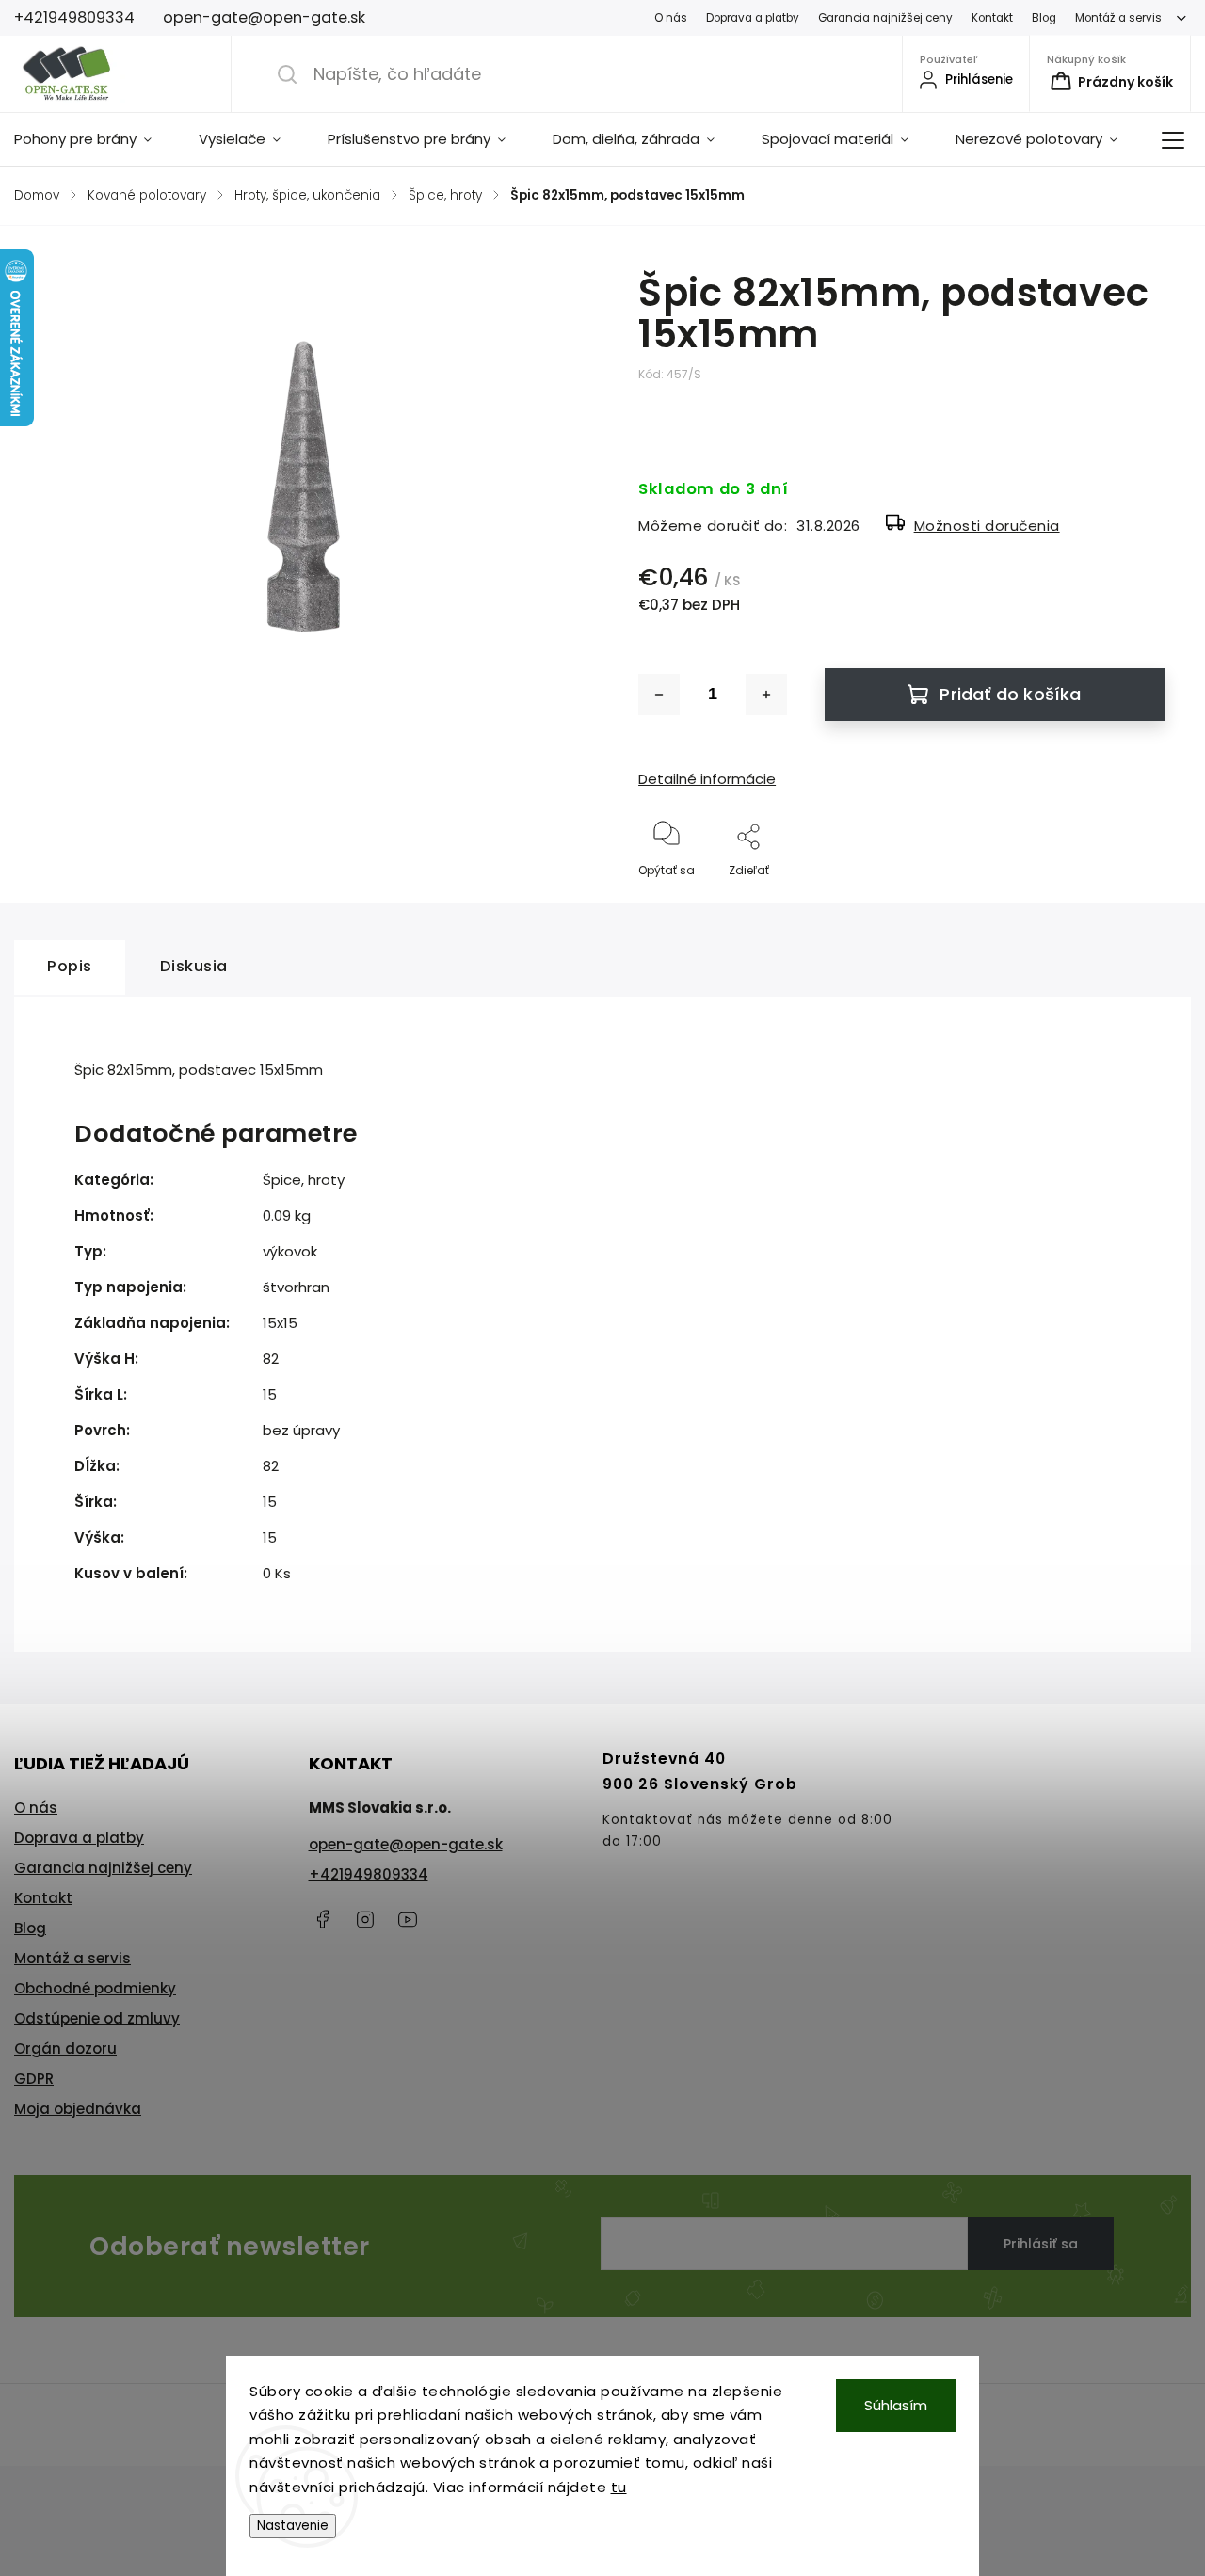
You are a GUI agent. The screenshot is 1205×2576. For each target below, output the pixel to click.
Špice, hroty (304, 1180)
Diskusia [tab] (194, 966)
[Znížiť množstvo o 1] (659, 695)
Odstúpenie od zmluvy (97, 2018)
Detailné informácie (707, 779)
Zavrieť (1129, 901)
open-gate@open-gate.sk (406, 1844)
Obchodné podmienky (95, 1988)
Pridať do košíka (1010, 694)
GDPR (34, 2079)
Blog (1044, 18)
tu (619, 2487)
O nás (671, 18)
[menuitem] (95, 139)
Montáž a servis (1118, 18)
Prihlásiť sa (1041, 2244)
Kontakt (992, 18)
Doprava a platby (753, 18)
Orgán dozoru (65, 2048)
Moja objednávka (78, 2109)
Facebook (323, 1919)
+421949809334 (369, 1874)
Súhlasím (896, 2405)
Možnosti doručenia (987, 526)
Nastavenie (293, 2526)
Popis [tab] (70, 966)
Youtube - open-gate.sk (408, 1919)
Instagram (365, 1919)
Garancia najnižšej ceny (885, 18)
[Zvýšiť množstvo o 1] (766, 695)
